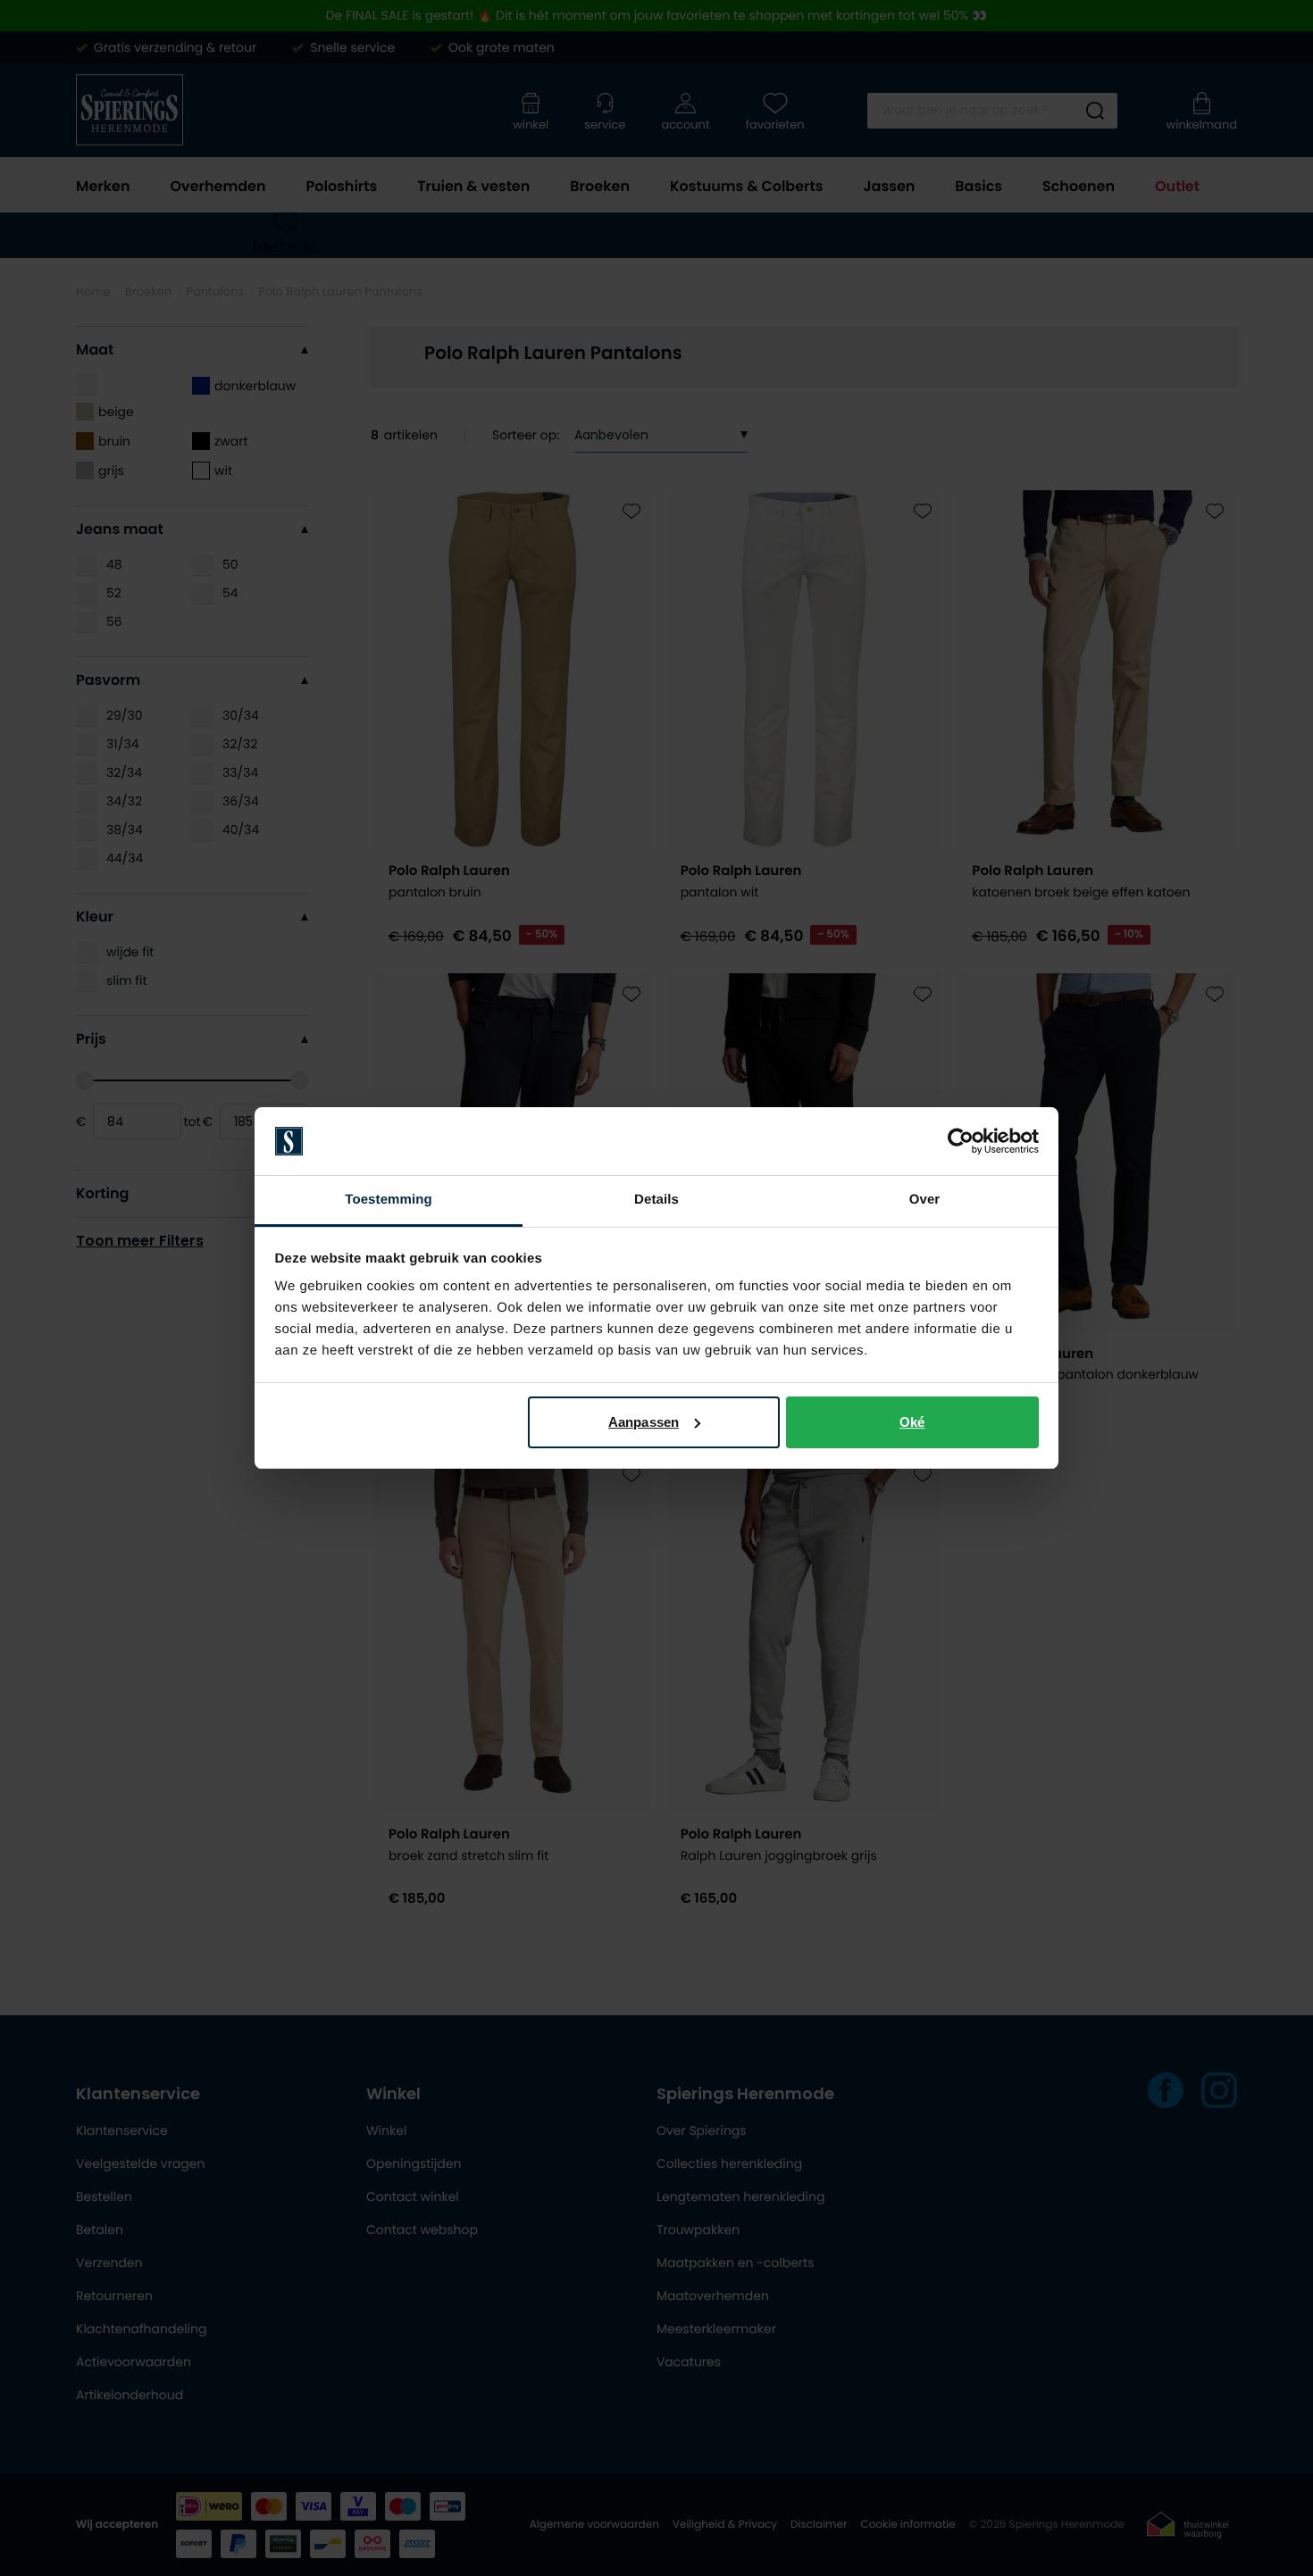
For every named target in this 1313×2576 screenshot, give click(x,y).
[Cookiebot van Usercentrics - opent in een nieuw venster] (961, 1141)
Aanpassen (644, 1422)
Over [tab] (925, 1200)
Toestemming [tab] (389, 1200)
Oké (912, 1422)
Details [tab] (656, 1200)
